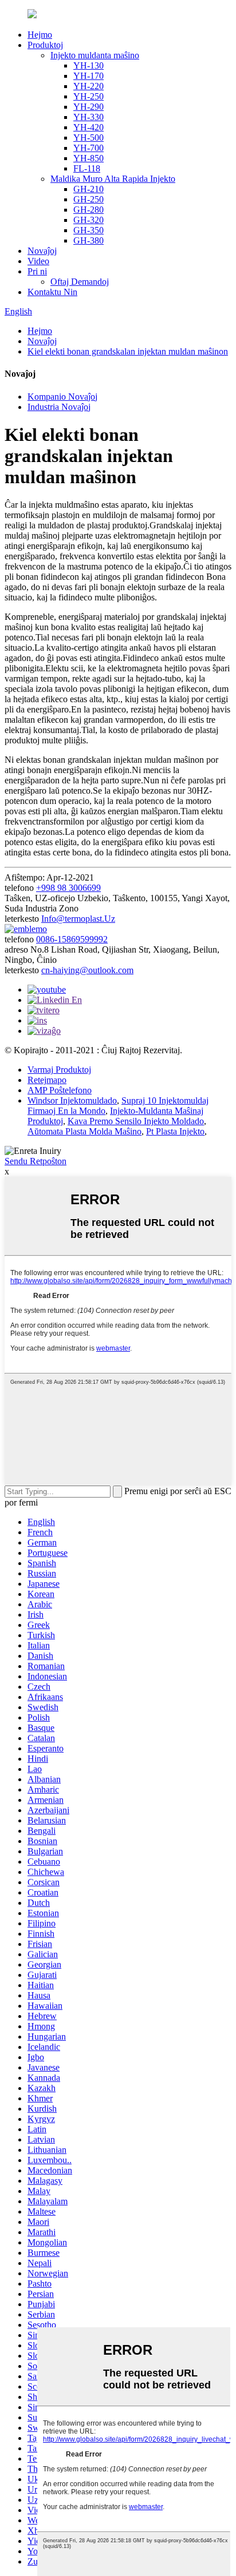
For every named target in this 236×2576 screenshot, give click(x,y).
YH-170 (88, 76)
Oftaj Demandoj (80, 282)
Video (38, 261)
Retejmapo (47, 1080)
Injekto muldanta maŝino (95, 55)
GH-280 (88, 210)
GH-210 (88, 189)
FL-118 (87, 168)
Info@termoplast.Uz (78, 919)
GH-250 (88, 199)
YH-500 (88, 138)
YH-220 (88, 86)
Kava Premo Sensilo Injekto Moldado (136, 1121)
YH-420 (88, 127)
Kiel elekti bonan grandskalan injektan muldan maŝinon (128, 351)
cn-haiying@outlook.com (87, 970)
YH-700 (88, 148)
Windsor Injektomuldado (72, 1100)
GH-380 (88, 240)
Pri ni (37, 271)
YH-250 (88, 96)
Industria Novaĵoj (59, 407)
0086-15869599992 (72, 939)
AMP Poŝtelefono (60, 1090)
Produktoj (45, 45)
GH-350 (88, 230)
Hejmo (40, 35)
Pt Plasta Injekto (175, 1131)
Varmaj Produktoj (59, 1070)
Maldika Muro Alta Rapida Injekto (113, 179)
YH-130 (88, 65)
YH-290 (88, 107)
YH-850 (88, 158)
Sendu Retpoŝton (36, 1161)
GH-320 (88, 220)
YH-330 (88, 117)
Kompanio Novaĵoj (62, 397)
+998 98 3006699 (68, 888)
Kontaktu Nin (52, 292)
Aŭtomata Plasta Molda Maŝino (84, 1131)
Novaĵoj (42, 251)
